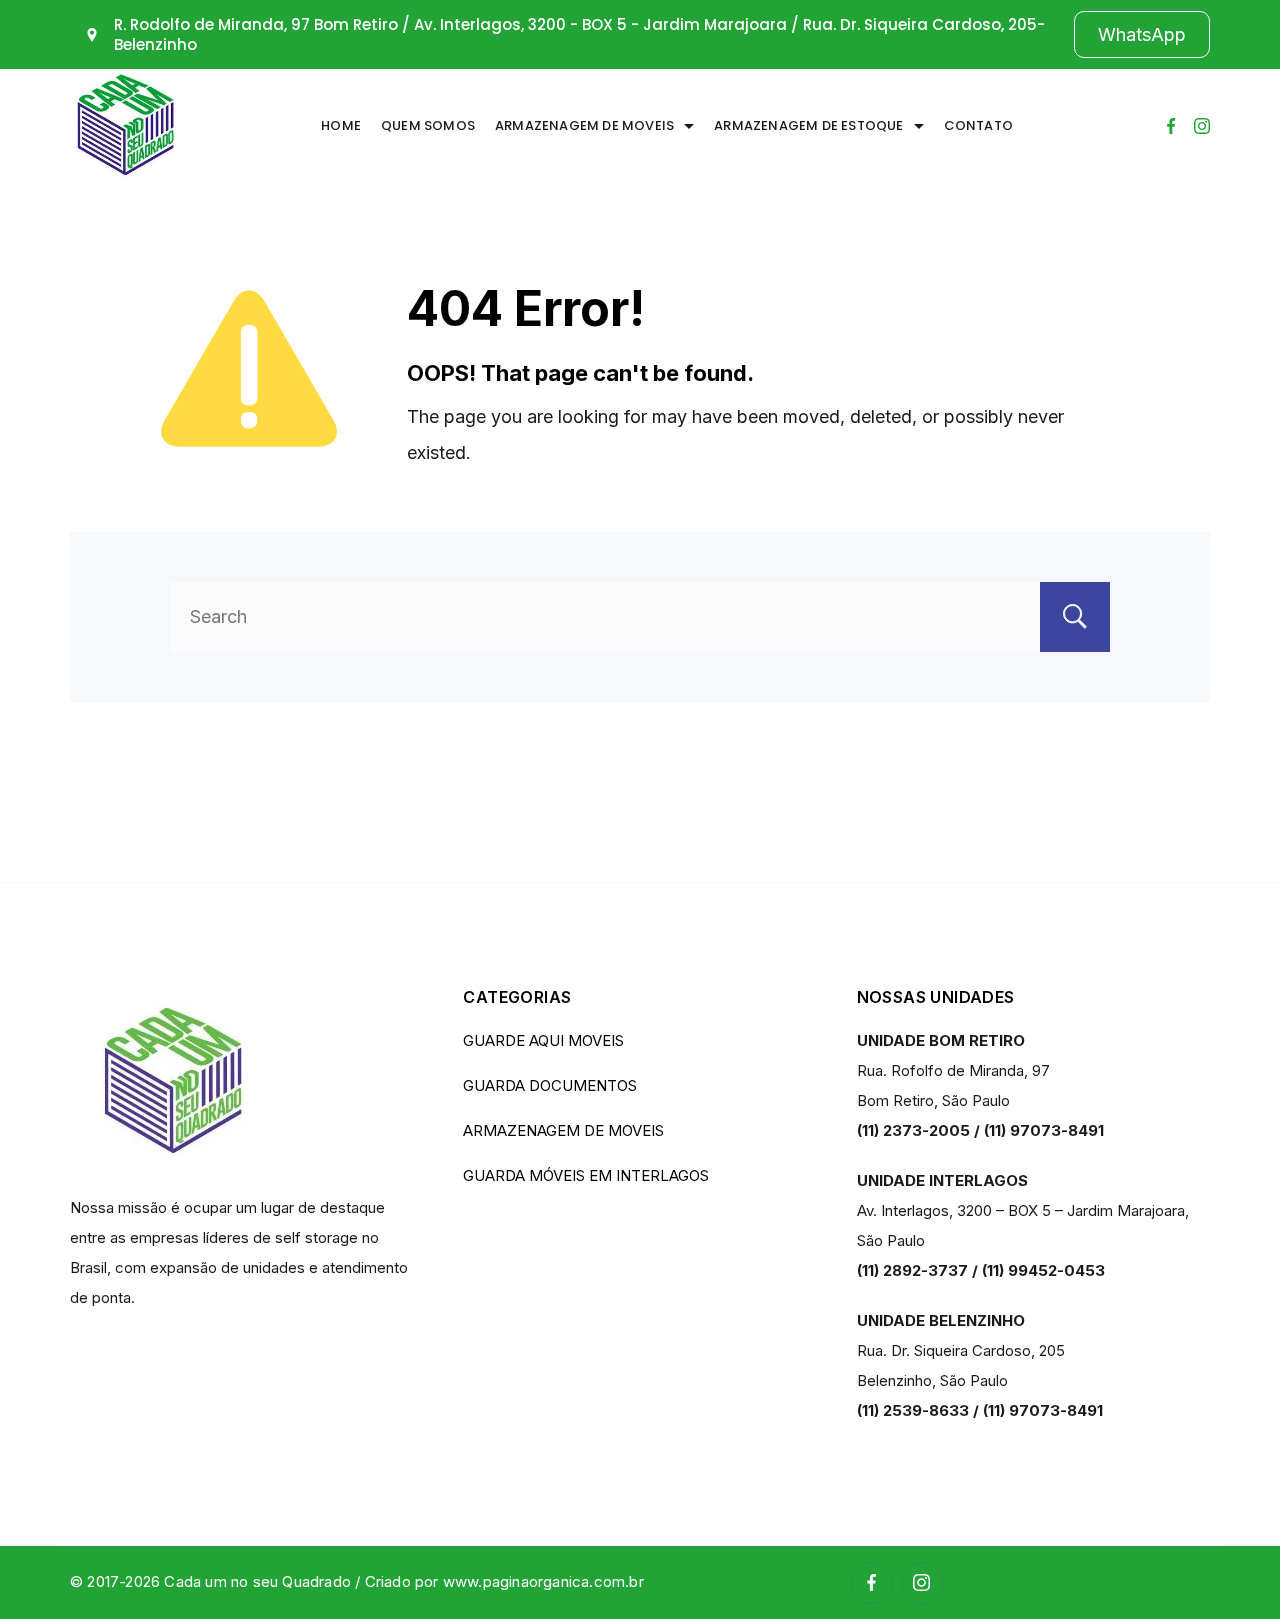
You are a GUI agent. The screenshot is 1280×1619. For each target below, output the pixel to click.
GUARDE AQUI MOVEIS (543, 1040)
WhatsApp (1142, 34)
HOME (341, 125)
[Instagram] (1202, 126)
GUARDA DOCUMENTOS (550, 1085)
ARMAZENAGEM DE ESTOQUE (808, 125)
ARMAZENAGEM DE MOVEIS (584, 125)
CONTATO (978, 125)
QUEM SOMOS (428, 125)
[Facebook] (1171, 126)
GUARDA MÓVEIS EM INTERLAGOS (586, 1175)
